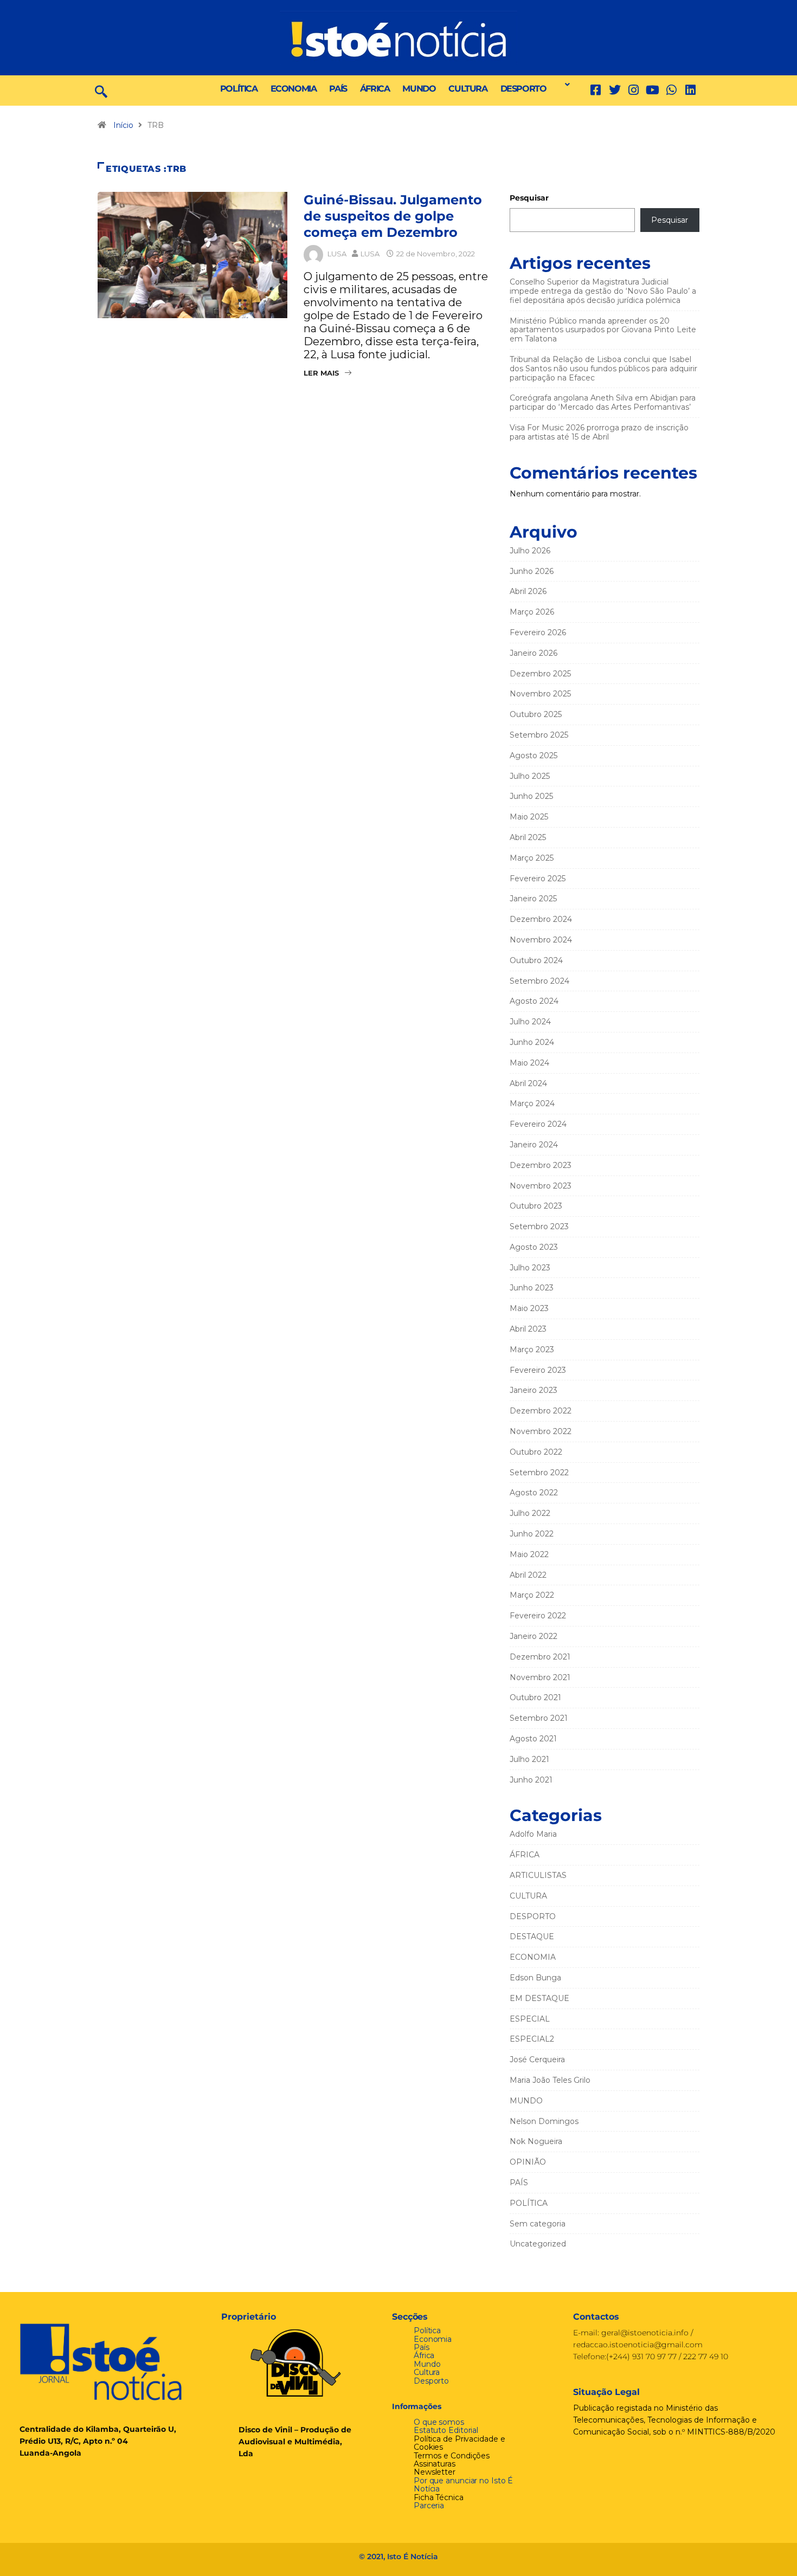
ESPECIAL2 (532, 2039)
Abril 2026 (528, 591)
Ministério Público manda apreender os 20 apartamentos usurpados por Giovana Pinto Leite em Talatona (603, 330)
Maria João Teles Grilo (550, 2080)
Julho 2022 (530, 1513)
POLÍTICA (239, 89)
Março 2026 (532, 612)
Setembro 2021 (539, 1718)
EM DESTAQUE (539, 1998)
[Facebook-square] (596, 90)
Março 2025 (532, 858)
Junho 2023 (532, 1288)
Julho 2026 (530, 551)
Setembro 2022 (539, 1473)
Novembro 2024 (541, 940)
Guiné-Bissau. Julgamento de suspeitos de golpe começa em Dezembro (393, 216)
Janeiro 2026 (534, 653)
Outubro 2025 (536, 714)
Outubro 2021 (535, 1697)
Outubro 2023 (536, 1206)
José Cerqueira (537, 2059)
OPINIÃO (528, 2162)
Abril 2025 (528, 837)
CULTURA (468, 89)
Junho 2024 (532, 1042)
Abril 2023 (528, 1329)
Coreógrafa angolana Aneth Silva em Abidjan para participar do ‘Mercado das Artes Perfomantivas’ (603, 402)
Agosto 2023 (534, 1247)
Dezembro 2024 (541, 919)
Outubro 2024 (536, 960)
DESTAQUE (532, 1936)
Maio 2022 (529, 1554)
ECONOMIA (294, 89)
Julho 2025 (530, 776)
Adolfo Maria (533, 1834)
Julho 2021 (529, 1759)
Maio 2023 (529, 1308)
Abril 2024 (528, 1083)
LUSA (337, 254)
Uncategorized (538, 2244)
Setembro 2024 (539, 981)
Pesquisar (529, 198)
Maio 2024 (529, 1063)
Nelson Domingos (544, 2121)
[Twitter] (615, 90)
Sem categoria (538, 2224)
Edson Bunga (535, 1978)
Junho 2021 (531, 1780)
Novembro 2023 (541, 1186)
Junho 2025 (531, 796)
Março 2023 (532, 1350)
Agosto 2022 (534, 1493)
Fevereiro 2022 (538, 1616)
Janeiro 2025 (533, 899)
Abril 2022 (528, 1575)
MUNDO (419, 89)
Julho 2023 (530, 1268)
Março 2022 (532, 1595)
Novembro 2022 (541, 1431)
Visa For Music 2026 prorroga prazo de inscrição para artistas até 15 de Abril (599, 432)
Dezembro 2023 (541, 1165)
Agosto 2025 (534, 756)
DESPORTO (523, 89)
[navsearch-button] (101, 91)
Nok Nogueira (536, 2141)
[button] (564, 85)
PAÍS (338, 89)
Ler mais (321, 373)
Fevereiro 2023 (538, 1370)
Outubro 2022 (536, 1452)
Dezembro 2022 (541, 1411)
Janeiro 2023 (534, 1390)
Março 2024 (532, 1103)
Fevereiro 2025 (538, 879)
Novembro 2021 (540, 1677)
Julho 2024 (530, 1022)
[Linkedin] (690, 90)
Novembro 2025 (540, 694)
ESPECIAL (530, 2019)
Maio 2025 (529, 817)
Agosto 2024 (534, 1001)
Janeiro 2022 (534, 1636)
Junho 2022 (532, 1534)
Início (123, 125)
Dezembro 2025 (540, 674)
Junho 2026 (532, 571)
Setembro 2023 (539, 1226)
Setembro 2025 (539, 735)
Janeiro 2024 (534, 1145)
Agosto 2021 (533, 1739)
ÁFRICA (375, 89)
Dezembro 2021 (540, 1657)
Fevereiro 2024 (538, 1124)
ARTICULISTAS (538, 1875)
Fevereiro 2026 (538, 632)
